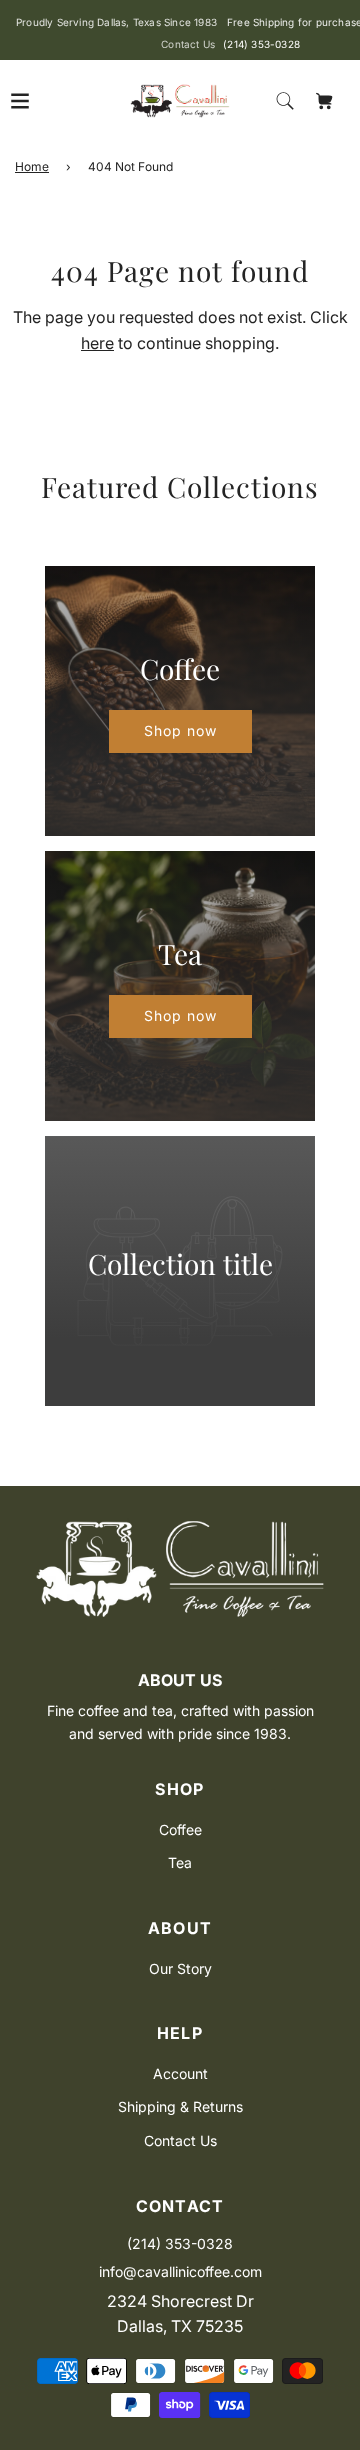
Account (180, 2073)
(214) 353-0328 (261, 44)
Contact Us (180, 2140)
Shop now (180, 730)
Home (32, 166)
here (97, 343)
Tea (180, 1862)
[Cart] (325, 101)
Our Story (180, 1968)
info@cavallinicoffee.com (180, 2271)
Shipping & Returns (180, 2106)
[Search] (285, 101)
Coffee (180, 1829)
